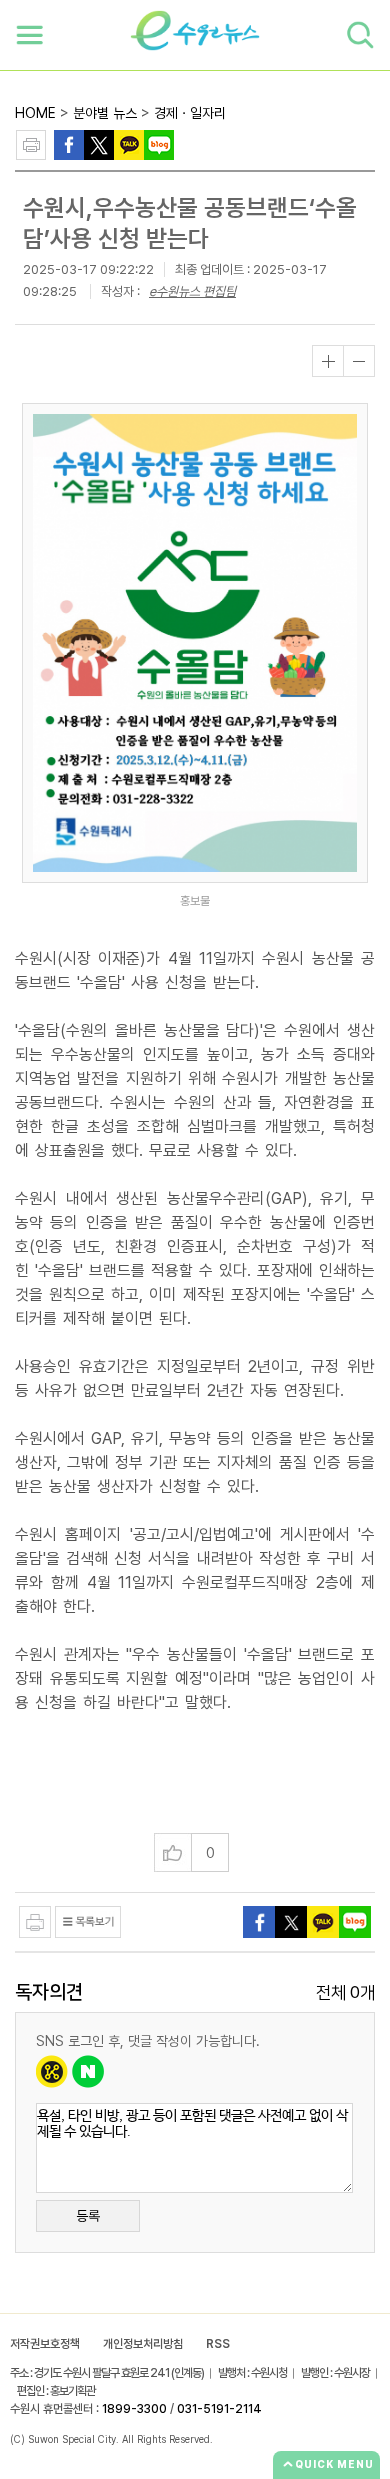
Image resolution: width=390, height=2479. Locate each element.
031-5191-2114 (219, 2409)
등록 (88, 2216)
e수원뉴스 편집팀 (192, 291)
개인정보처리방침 (143, 2344)
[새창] (99, 143)
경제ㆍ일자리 (190, 113)
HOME (35, 113)
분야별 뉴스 (105, 113)
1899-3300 (134, 2409)
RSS (218, 2344)
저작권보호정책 (45, 2344)
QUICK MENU (334, 2464)
